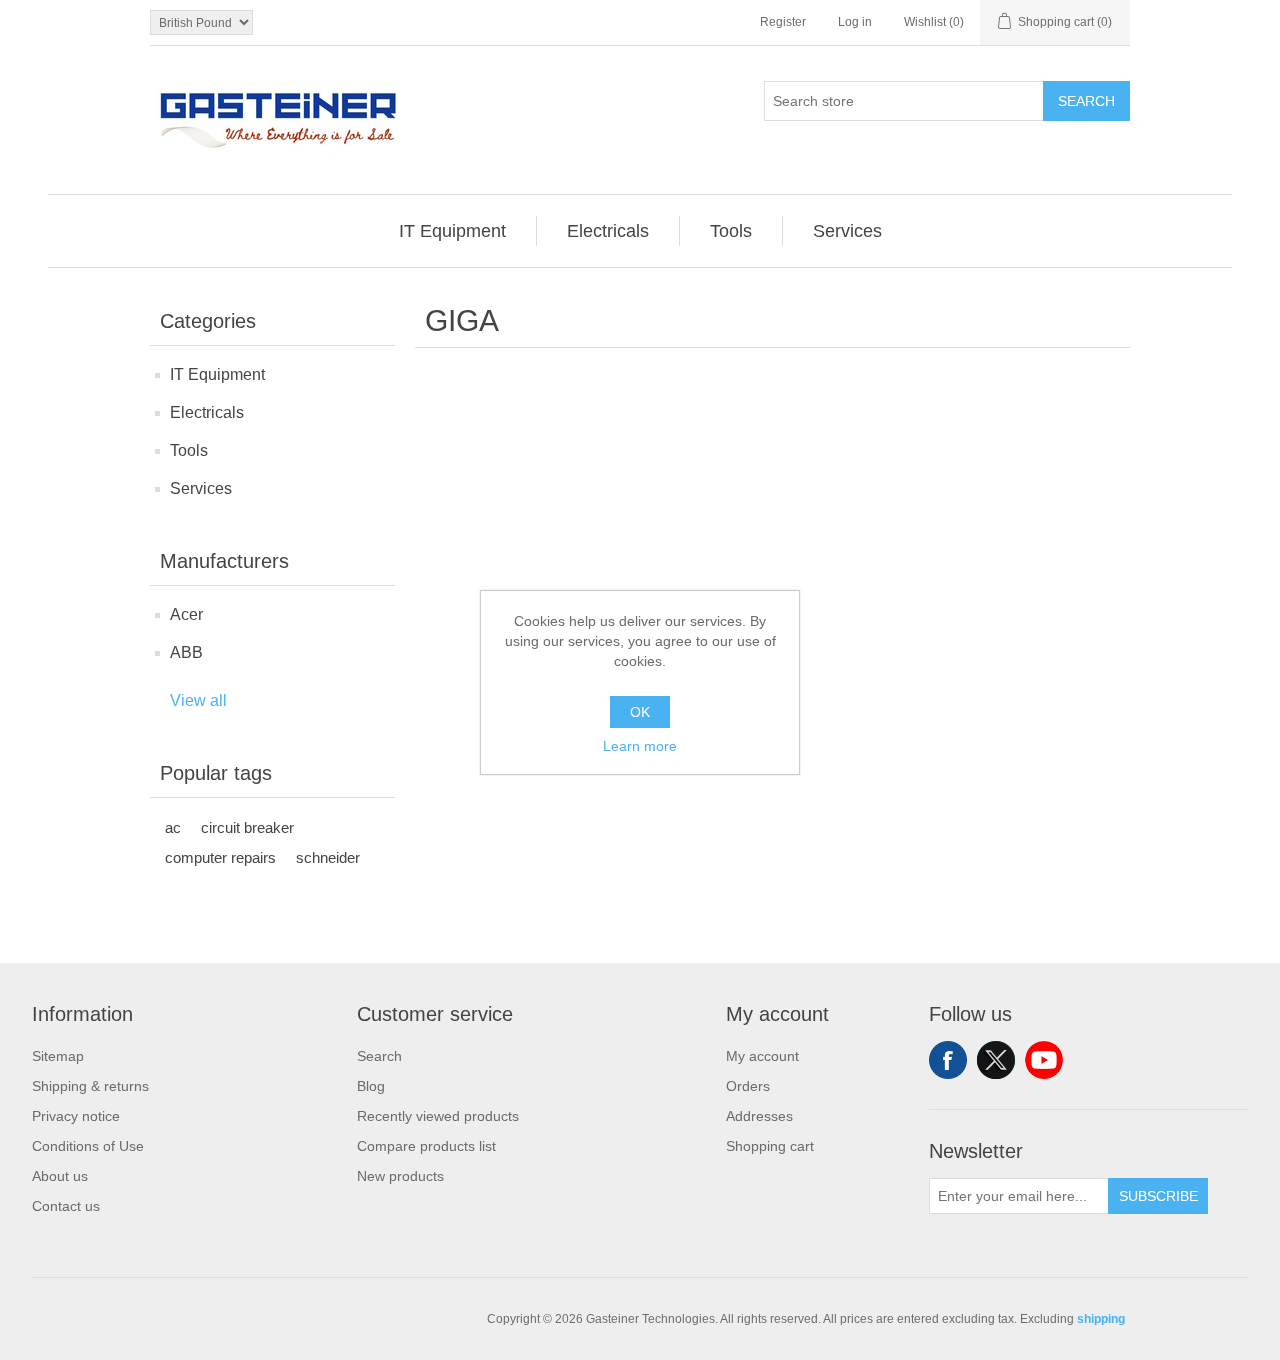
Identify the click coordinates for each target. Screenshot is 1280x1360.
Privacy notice (76, 1116)
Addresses (759, 1116)
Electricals (207, 412)
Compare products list (426, 1146)
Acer (186, 614)
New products (400, 1176)
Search (1086, 101)
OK (640, 712)
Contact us (66, 1206)
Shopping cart (770, 1146)
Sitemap (58, 1056)
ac (173, 827)
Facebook (948, 1060)
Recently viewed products (438, 1116)
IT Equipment (217, 374)
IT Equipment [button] (452, 231)
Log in (855, 22)
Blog (371, 1086)
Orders (748, 1086)
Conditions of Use (88, 1146)
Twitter (996, 1060)
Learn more (640, 746)
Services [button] (847, 231)
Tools (189, 450)
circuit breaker (247, 827)
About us (60, 1176)
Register (783, 22)
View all (198, 700)
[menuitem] (453, 231)
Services (201, 488)
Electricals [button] (608, 231)
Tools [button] (731, 231)
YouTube (1044, 1060)
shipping (1101, 1319)
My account (762, 1056)
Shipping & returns (90, 1086)
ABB (186, 652)
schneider (328, 857)
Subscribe (1158, 1196)
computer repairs (220, 857)
